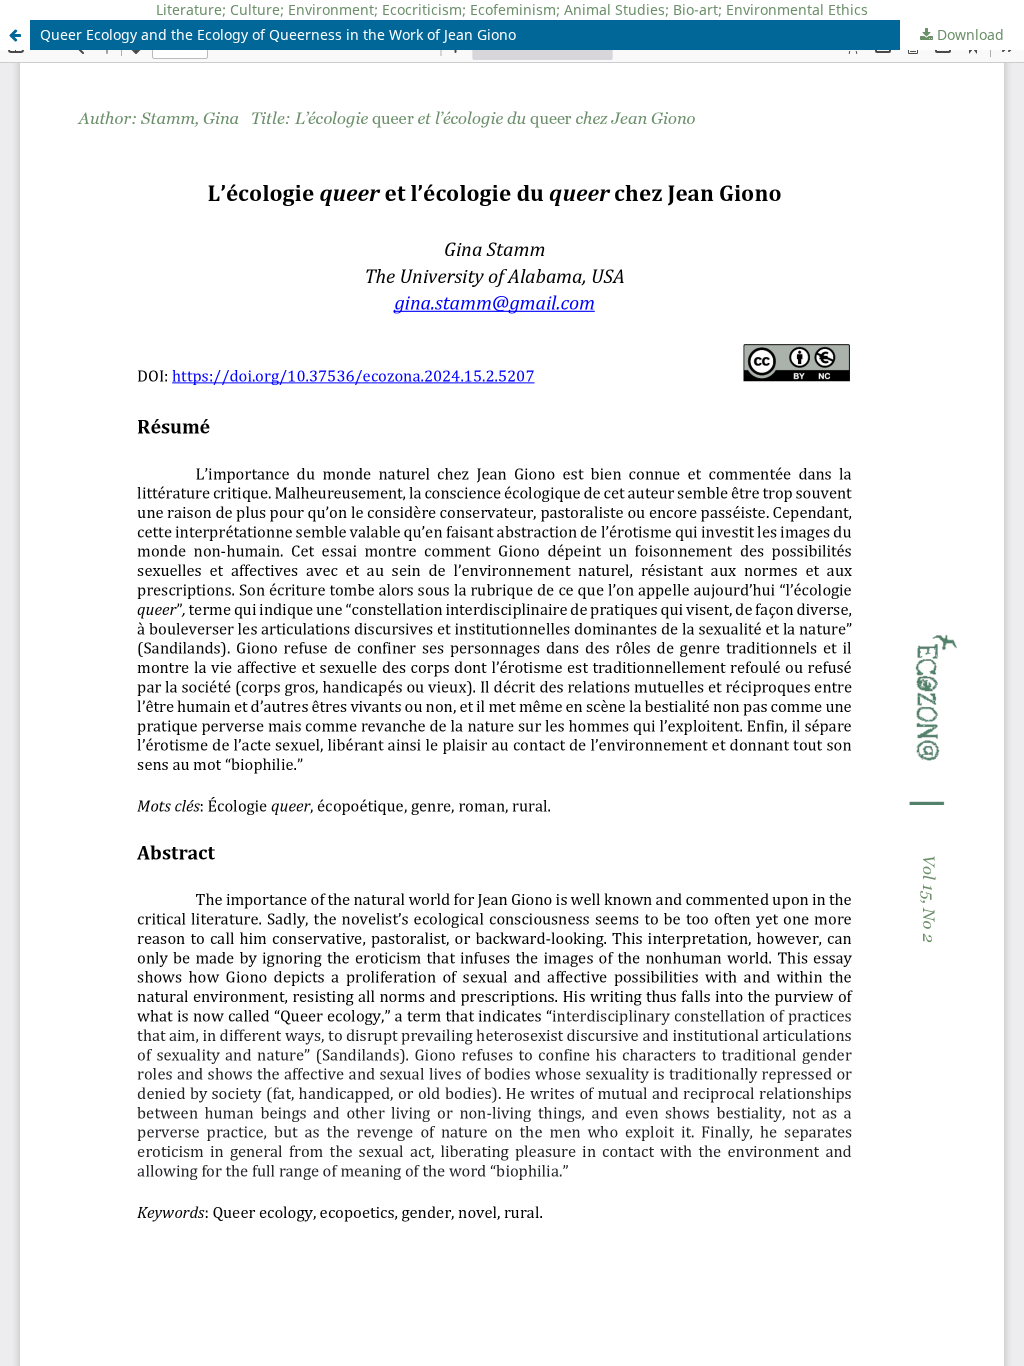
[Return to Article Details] (15, 35)
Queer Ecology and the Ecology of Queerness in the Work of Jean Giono (278, 34)
